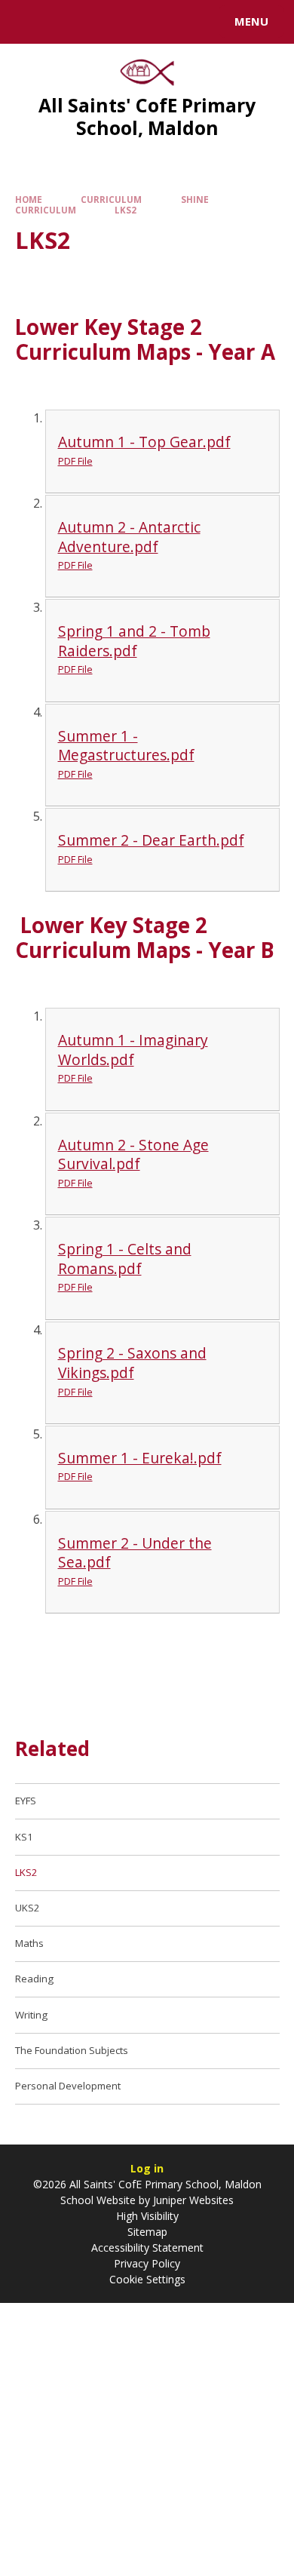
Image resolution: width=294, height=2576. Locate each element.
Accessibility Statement (147, 2247)
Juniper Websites (192, 2200)
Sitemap (147, 2232)
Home (29, 200)
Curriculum (111, 200)
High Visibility (147, 2216)
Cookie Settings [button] (147, 2279)
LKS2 (126, 210)
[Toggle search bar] (29, 22)
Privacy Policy (147, 2263)
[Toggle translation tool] (66, 22)
